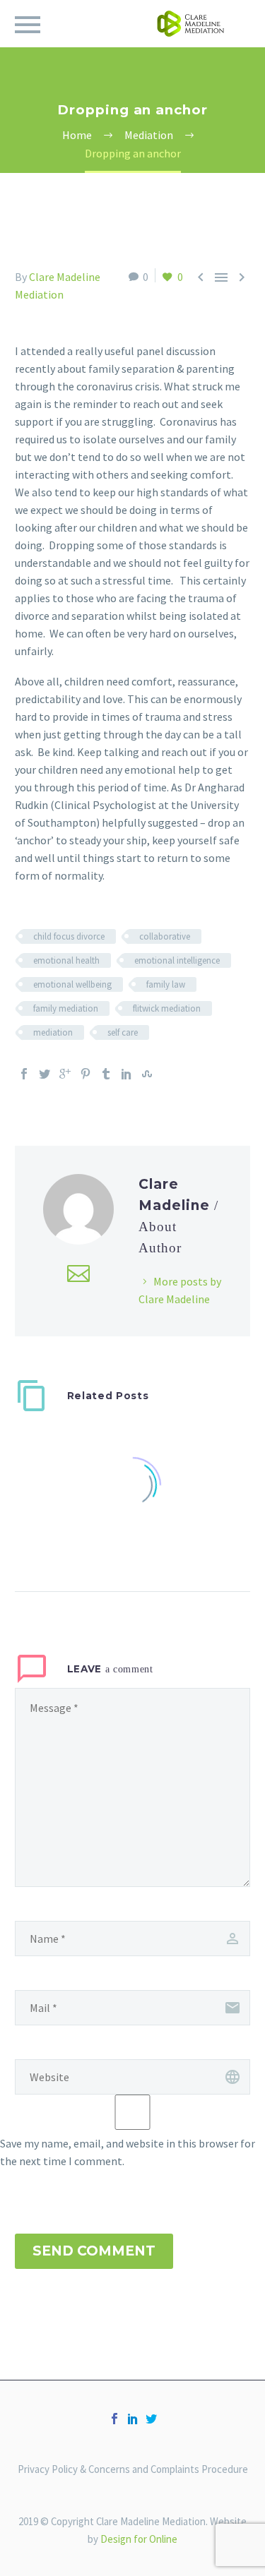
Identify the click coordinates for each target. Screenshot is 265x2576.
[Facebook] (24, 1074)
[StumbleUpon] (147, 1074)
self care (123, 1032)
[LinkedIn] (126, 1074)
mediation (53, 1032)
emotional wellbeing (72, 984)
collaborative (165, 936)
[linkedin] (133, 2419)
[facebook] (114, 2419)
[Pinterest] (86, 1074)
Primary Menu (28, 25)
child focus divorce (69, 936)
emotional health (66, 960)
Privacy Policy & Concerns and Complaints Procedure (133, 2470)
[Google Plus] (65, 1074)
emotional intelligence (177, 960)
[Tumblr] (106, 1074)
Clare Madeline (65, 277)
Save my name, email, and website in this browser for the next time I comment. (128, 2152)
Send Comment (94, 2251)
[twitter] (151, 2419)
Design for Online (139, 2539)
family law (166, 984)
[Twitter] (45, 1074)
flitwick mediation (167, 1008)
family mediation (66, 1008)
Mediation (39, 294)
